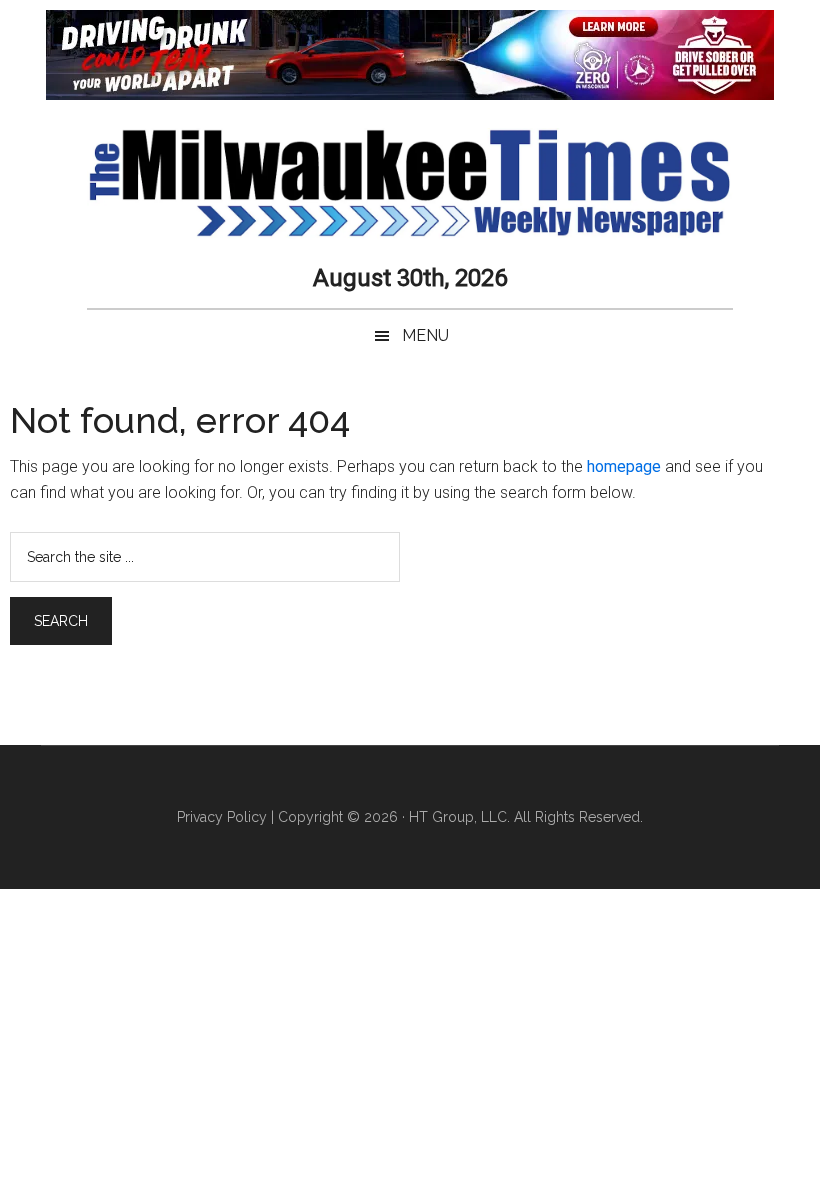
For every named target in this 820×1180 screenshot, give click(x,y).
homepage (624, 466)
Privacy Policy (222, 817)
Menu (425, 335)
